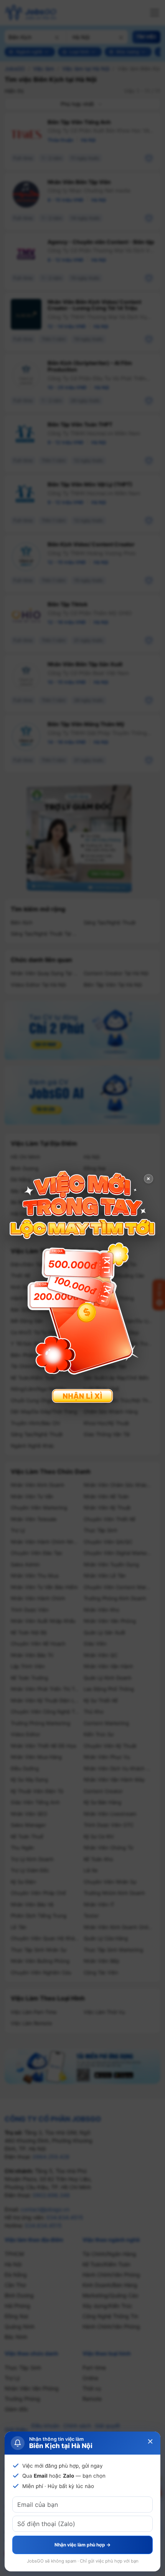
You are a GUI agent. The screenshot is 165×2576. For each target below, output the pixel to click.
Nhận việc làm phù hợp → (82, 2545)
